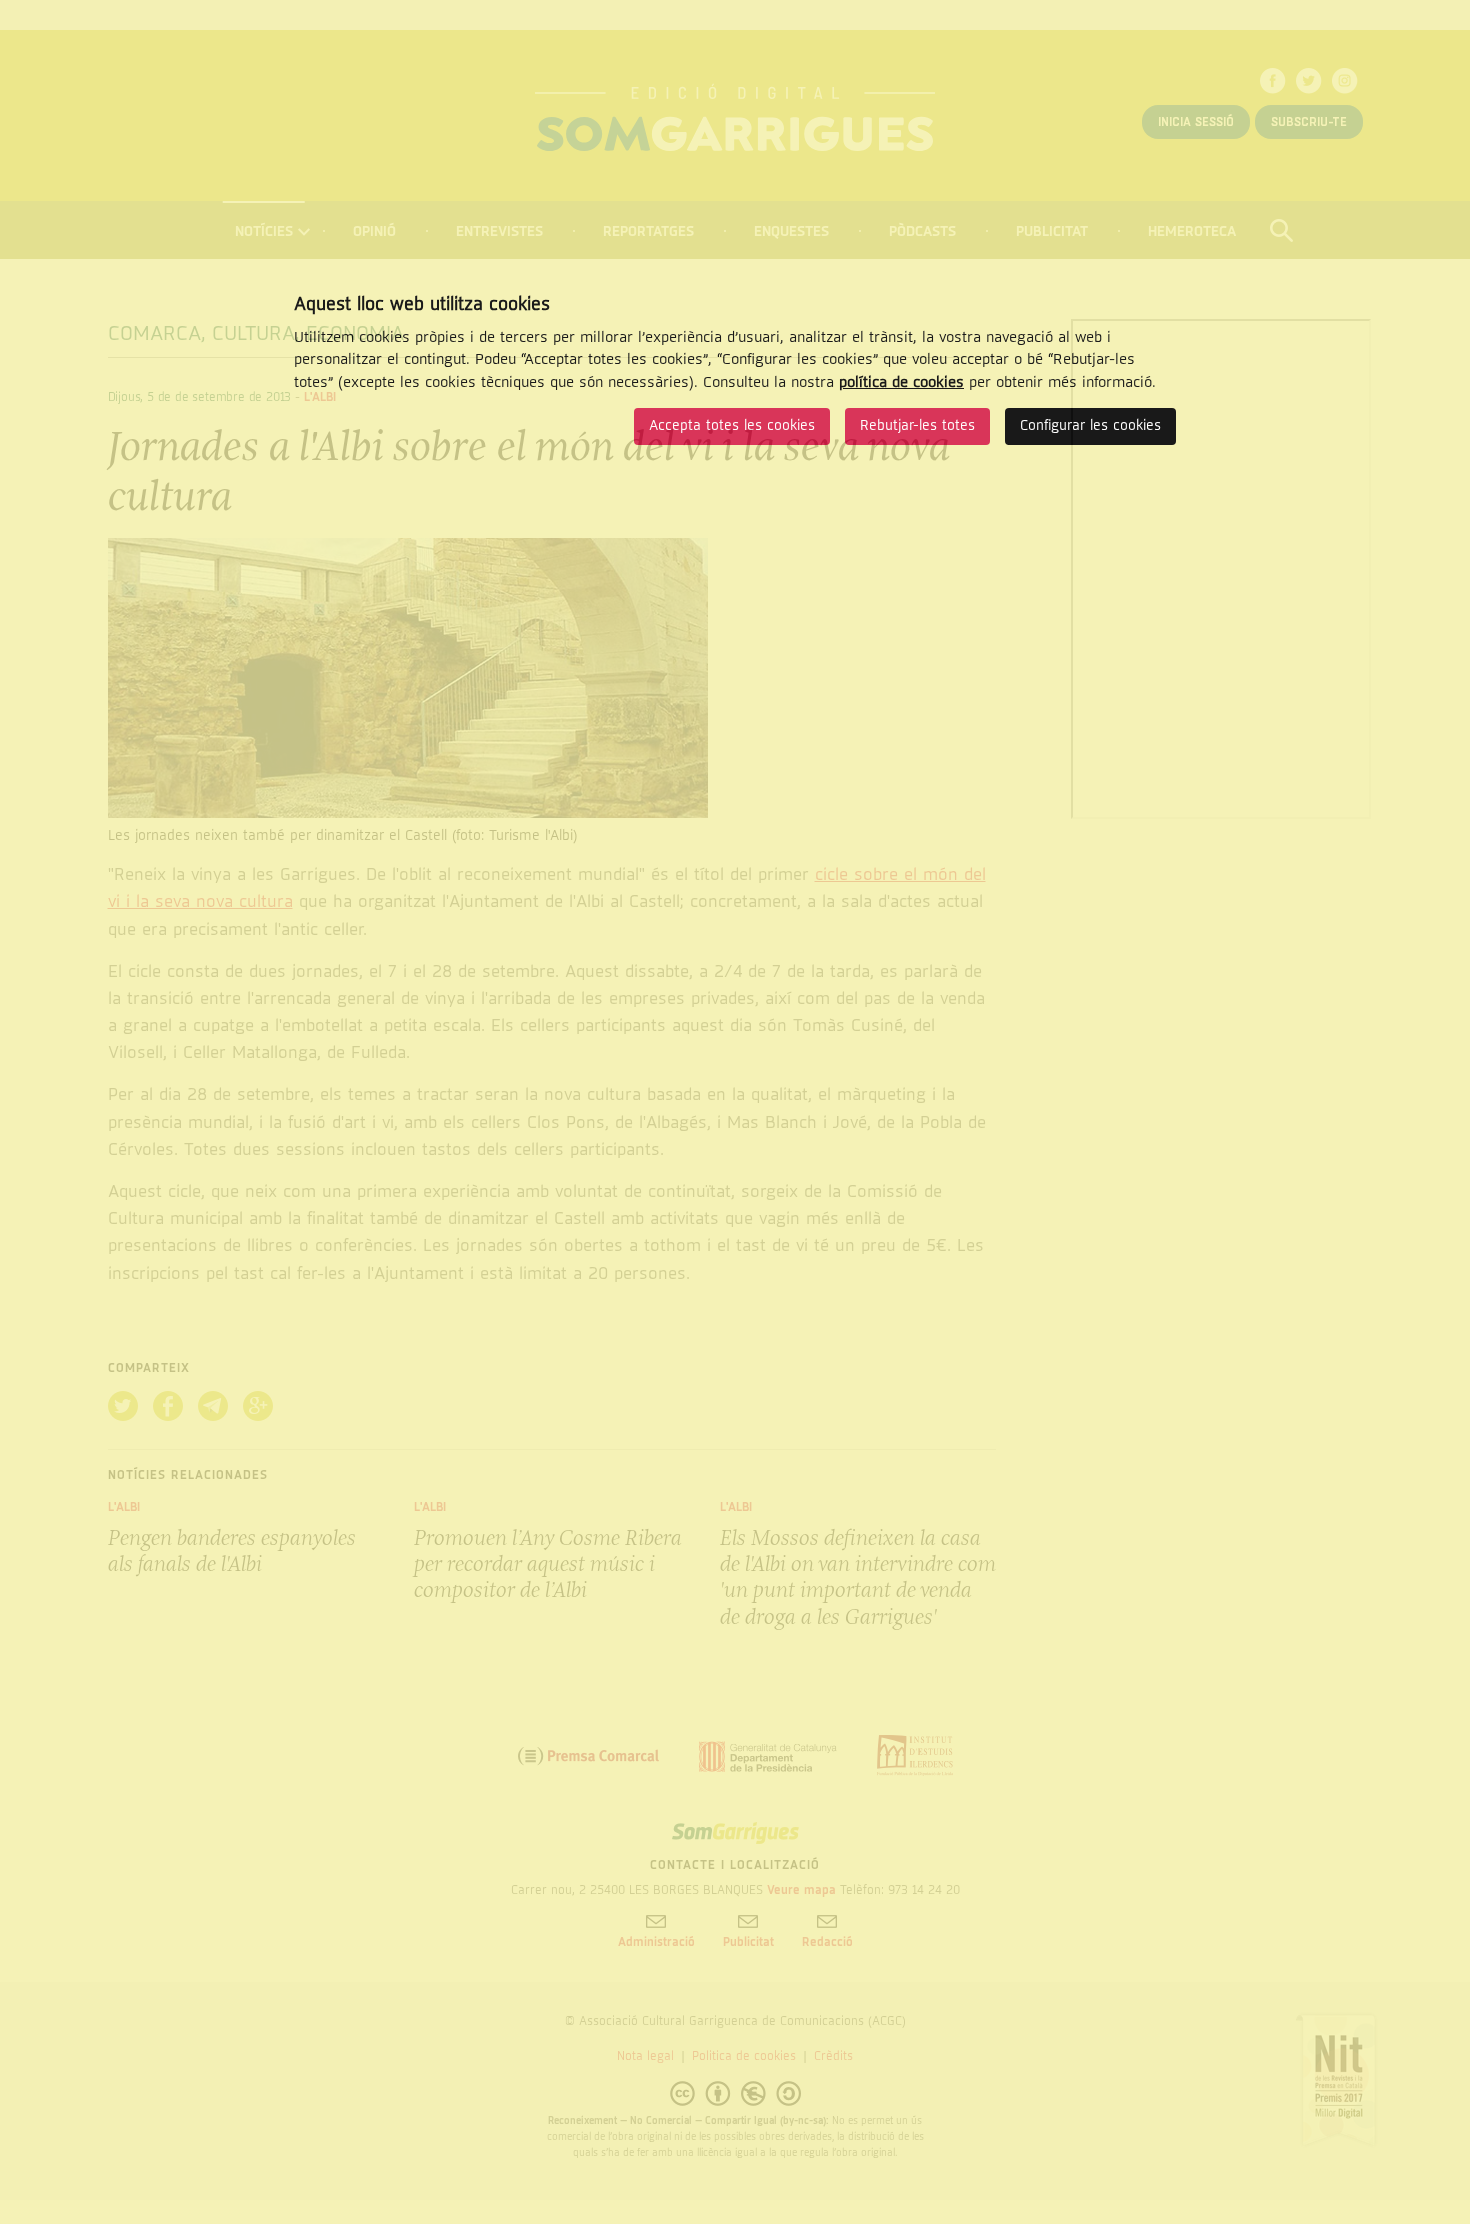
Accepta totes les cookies (732, 425)
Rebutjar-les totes (917, 425)
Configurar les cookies (1090, 425)
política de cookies (901, 382)
